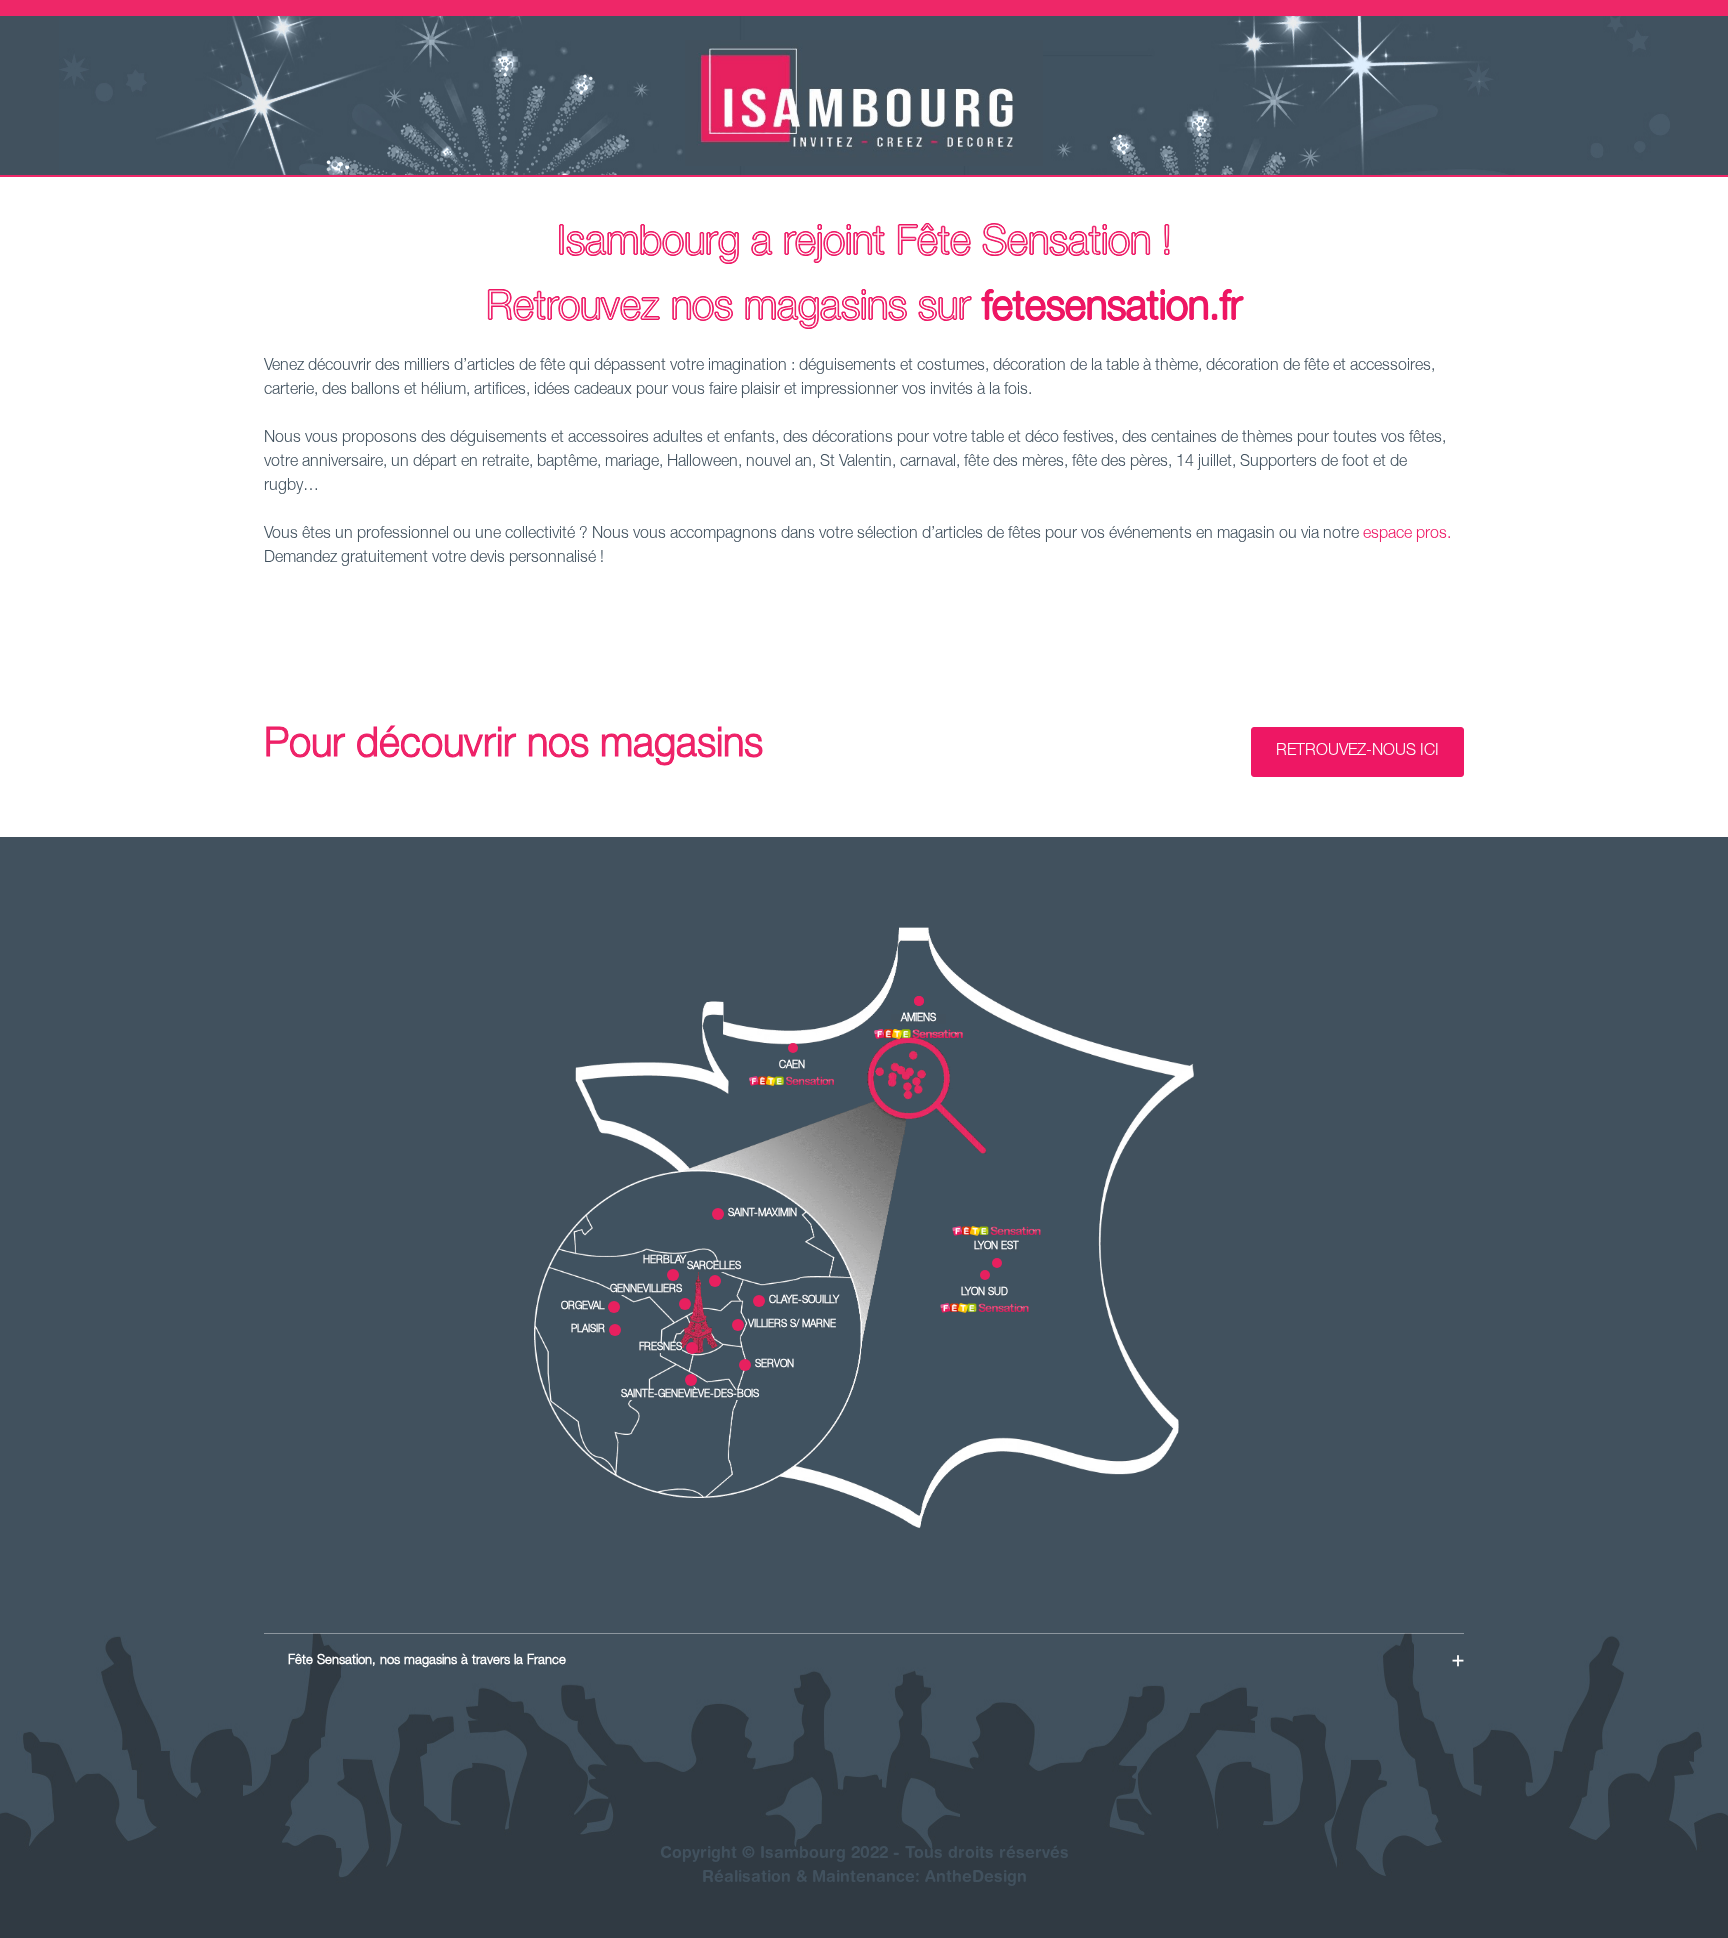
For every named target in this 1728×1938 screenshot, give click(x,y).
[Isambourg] (864, 163)
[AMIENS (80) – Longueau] (918, 1034)
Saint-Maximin (762, 1214)
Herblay (664, 1261)
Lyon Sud (984, 1293)
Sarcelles (714, 1267)
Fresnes (660, 1348)
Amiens (918, 1019)
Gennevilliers (646, 1290)
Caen (792, 1066)
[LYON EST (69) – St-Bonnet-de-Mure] (996, 1231)
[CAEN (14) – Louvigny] (791, 1081)
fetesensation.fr (1112, 310)
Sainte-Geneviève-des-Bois (690, 1395)
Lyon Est (996, 1247)
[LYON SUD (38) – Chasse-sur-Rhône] (984, 1308)
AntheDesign (976, 1878)
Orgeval (582, 1307)
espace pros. (1407, 535)
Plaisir (588, 1330)
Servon (774, 1365)
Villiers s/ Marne (792, 1325)
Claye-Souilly (804, 1301)
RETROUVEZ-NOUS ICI (1357, 752)
